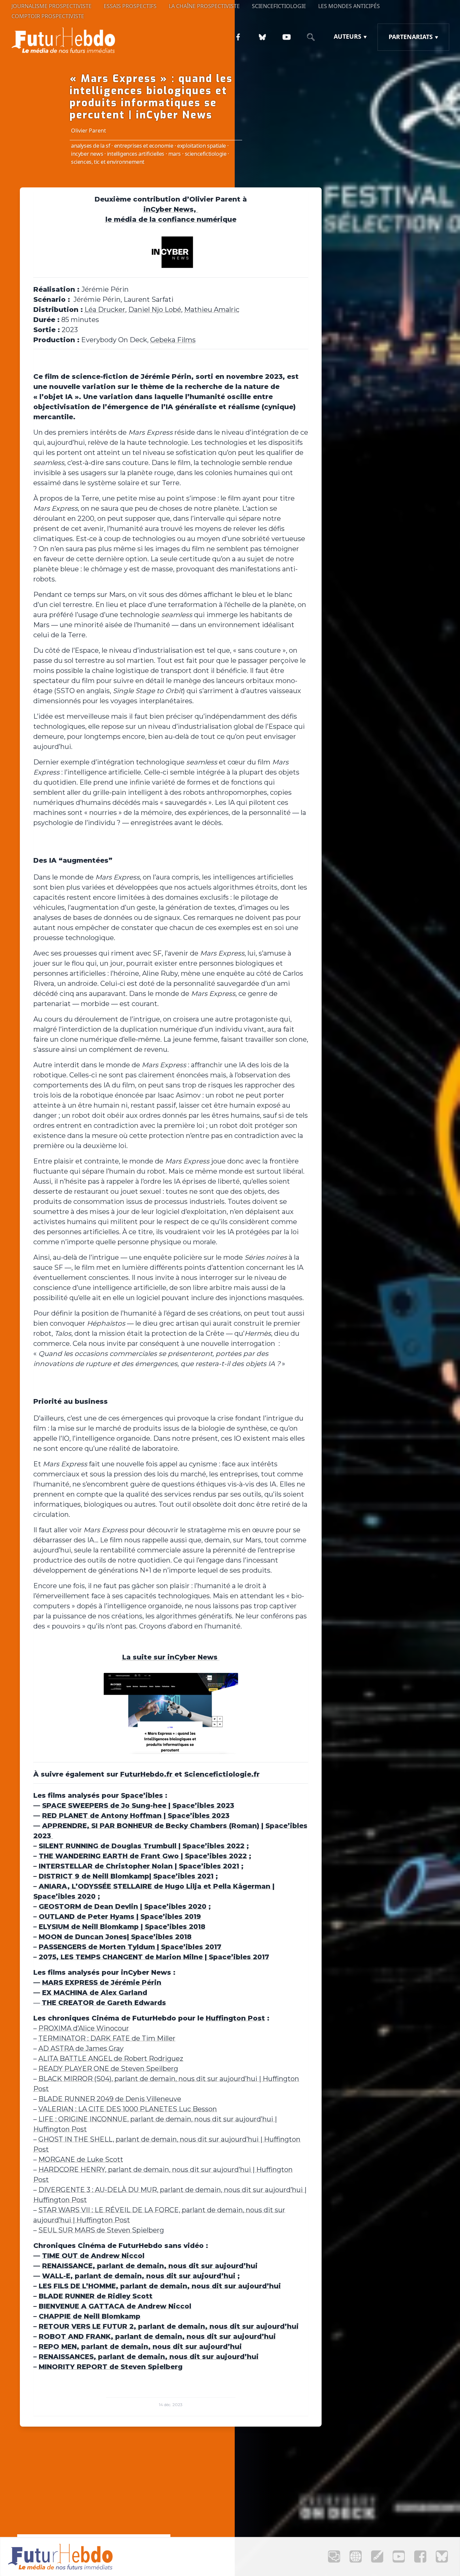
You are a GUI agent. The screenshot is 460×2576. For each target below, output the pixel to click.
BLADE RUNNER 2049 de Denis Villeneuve (110, 2099)
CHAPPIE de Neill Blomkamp (90, 2316)
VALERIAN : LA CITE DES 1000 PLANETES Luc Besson (128, 2109)
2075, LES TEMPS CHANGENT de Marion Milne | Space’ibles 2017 (154, 1957)
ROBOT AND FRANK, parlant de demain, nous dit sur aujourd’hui (157, 2336)
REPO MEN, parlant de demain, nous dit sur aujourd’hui (140, 2347)
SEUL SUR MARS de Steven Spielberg (101, 2230)
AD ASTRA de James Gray (81, 2048)
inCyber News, (171, 209)
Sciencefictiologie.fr (222, 1774)
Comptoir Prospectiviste (48, 16)
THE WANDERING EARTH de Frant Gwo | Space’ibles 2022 (143, 1856)
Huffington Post (235, 2018)
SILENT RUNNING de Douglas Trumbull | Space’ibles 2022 (142, 1846)
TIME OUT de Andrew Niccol (93, 2256)
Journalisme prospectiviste (52, 6)
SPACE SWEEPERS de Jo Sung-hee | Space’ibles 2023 (138, 1805)
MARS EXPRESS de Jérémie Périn (102, 1982)
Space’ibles (142, 1795)
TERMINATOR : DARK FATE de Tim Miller (107, 2038)
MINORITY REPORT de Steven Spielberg (111, 2367)
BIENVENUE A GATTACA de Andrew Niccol (115, 2306)
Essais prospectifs (130, 6)
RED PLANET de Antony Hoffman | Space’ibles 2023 (136, 1816)
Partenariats (411, 37)
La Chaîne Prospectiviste (204, 6)
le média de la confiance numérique (171, 219)
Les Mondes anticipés (349, 6)
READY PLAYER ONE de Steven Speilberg (108, 2069)
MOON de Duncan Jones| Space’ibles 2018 (115, 1937)
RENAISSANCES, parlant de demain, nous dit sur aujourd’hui (149, 2357)
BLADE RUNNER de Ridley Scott (96, 2296)
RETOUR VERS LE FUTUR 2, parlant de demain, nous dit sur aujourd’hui (169, 2326)
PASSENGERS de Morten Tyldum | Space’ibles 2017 (130, 1947)
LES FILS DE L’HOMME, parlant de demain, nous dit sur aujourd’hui (160, 2286)
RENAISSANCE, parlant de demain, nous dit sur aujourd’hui (150, 2266)
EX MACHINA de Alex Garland (95, 1993)
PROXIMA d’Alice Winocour (84, 2028)
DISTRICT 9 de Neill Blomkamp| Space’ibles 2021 (126, 1876)
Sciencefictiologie (279, 6)
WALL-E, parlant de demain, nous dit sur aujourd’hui (139, 2276)
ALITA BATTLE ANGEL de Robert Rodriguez (111, 2059)
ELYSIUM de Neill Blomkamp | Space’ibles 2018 (122, 1927)
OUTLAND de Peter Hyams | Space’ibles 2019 (120, 1917)
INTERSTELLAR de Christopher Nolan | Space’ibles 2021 (139, 1866)
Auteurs (348, 36)
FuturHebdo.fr (147, 1774)
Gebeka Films (173, 340)
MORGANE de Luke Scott (81, 2159)
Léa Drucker (105, 310)
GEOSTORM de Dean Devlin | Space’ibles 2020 (123, 1906)
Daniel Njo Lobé (155, 310)
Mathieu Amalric (212, 310)
